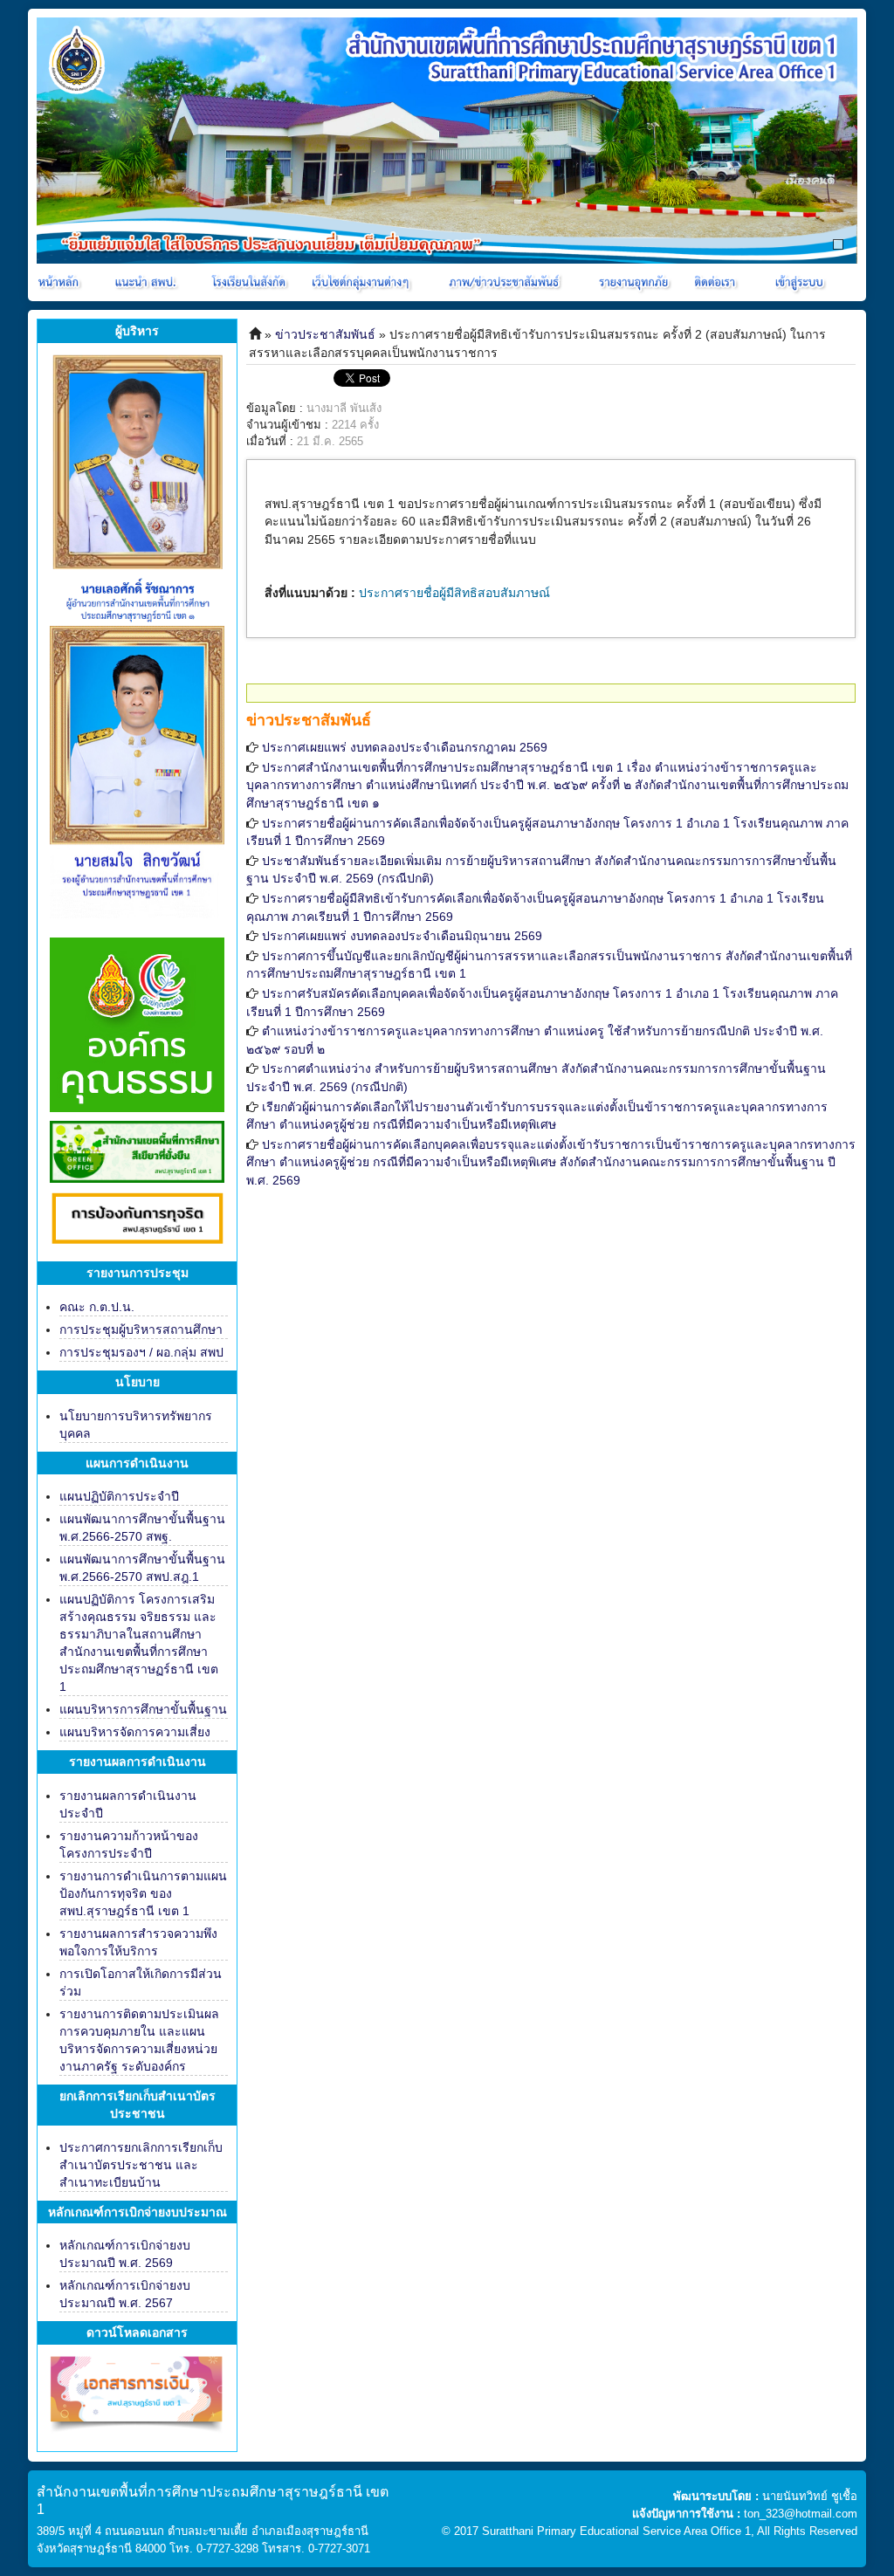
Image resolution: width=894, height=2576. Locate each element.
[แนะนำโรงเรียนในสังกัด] (251, 282)
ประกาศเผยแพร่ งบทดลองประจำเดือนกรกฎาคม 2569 (405, 747)
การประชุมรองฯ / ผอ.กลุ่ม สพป (141, 1352)
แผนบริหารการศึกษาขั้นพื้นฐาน (143, 1709)
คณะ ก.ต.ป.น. (97, 1307)
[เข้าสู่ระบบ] (797, 282)
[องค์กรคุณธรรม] (137, 1023)
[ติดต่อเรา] (718, 282)
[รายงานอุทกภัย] (637, 282)
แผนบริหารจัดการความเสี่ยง (135, 1732)
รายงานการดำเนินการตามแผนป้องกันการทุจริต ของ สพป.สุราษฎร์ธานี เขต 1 (143, 1893)
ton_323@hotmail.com (801, 2514)
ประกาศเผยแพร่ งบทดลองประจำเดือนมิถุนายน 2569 (402, 936)
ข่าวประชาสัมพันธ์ (325, 334)
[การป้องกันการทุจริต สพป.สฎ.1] (137, 1221)
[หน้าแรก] (60, 282)
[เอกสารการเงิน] (137, 2401)
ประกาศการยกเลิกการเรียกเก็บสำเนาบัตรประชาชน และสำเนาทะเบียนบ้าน (141, 2165)
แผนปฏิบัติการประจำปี (119, 1496)
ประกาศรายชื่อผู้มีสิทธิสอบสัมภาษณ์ (454, 593)
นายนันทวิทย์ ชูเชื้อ (810, 2496)
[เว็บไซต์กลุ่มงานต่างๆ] (364, 282)
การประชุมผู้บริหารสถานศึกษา (141, 1329)
